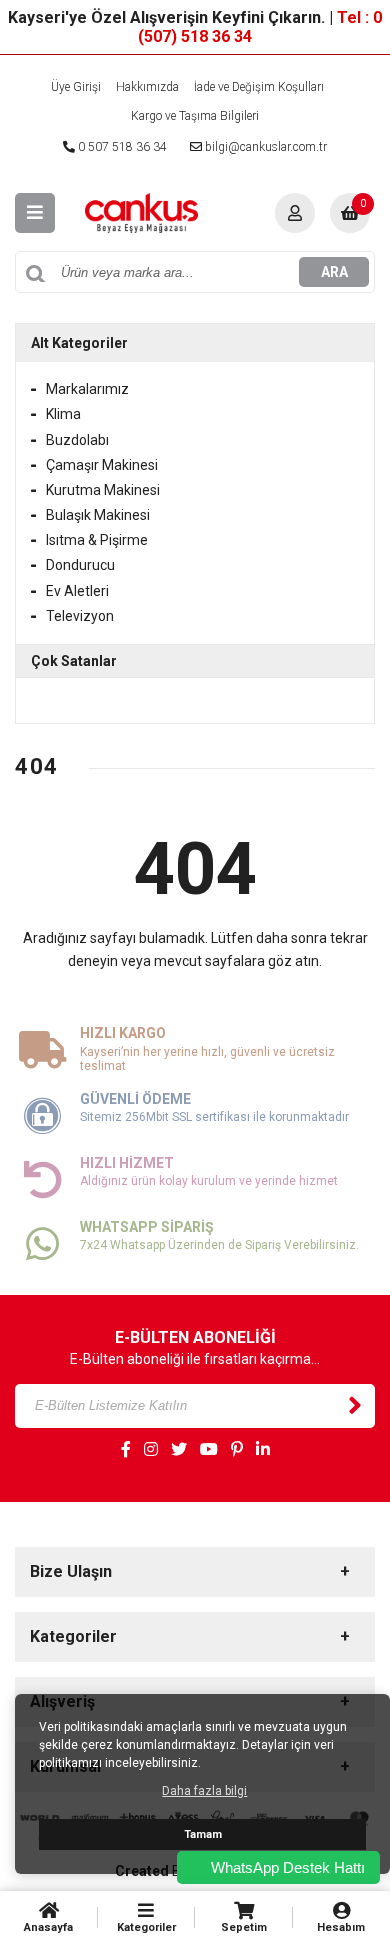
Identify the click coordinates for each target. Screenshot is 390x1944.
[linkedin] (263, 1450)
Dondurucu (80, 565)
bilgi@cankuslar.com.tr (264, 147)
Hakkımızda (147, 87)
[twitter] (179, 1450)
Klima (63, 414)
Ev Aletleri (77, 591)
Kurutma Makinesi (103, 490)
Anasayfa (48, 1927)
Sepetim (244, 1927)
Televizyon (80, 616)
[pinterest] (237, 1450)
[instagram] (151, 1450)
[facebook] (126, 1450)
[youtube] (209, 1450)
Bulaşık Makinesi (98, 515)
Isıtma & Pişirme (97, 540)
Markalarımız (87, 389)
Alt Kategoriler (79, 343)
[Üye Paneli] (295, 213)
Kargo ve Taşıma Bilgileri (195, 116)
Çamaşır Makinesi (102, 465)
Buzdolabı (77, 440)
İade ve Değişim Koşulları (259, 87)
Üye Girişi (76, 87)
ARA (334, 272)
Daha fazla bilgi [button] (204, 1791)
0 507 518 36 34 (121, 147)
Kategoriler (146, 1927)
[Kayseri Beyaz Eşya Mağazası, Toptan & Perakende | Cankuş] (141, 212)
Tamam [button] (203, 1834)
